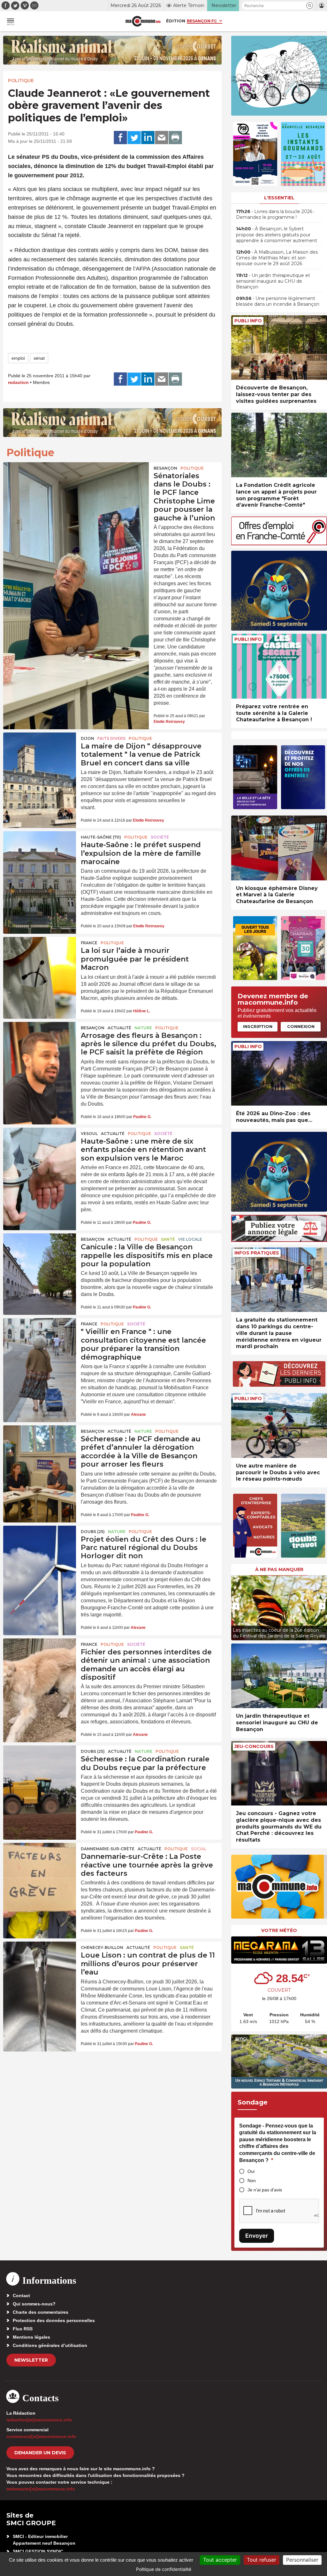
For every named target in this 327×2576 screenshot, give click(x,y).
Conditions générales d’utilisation (50, 2345)
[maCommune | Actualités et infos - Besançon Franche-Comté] (143, 21)
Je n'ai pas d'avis (265, 2190)
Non (252, 2181)
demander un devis (40, 2453)
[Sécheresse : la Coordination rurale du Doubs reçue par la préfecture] (40, 1770)
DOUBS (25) (93, 1532)
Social (199, 1849)
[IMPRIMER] (175, 138)
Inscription (258, 1026)
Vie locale (190, 1239)
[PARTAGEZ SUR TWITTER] (134, 138)
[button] (310, 6)
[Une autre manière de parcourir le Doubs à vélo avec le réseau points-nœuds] (279, 1426)
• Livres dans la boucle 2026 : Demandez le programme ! (275, 214)
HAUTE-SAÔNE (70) (101, 837)
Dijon (87, 738)
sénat (39, 358)
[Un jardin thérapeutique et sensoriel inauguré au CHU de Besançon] (279, 1676)
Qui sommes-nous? (34, 2304)
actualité (119, 1028)
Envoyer (257, 2236)
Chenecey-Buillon (102, 1947)
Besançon (165, 468)
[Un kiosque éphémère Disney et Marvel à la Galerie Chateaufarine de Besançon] (279, 848)
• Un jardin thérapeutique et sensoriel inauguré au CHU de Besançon (273, 281)
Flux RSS (23, 2329)
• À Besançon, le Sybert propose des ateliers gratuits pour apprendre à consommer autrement (277, 234)
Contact (21, 2296)
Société (160, 837)
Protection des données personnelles (54, 2320)
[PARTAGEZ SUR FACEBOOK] (120, 138)
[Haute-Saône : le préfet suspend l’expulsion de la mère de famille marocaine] (40, 856)
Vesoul (89, 1134)
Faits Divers (111, 738)
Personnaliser (302, 2560)
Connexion (301, 1026)
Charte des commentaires (41, 2312)
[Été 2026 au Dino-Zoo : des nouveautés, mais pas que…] (279, 1073)
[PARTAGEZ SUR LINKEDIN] (148, 138)
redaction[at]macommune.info (39, 2420)
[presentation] (236, 1606)
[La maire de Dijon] (40, 757)
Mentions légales (31, 2337)
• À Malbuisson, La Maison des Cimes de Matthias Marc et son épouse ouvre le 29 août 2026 (277, 258)
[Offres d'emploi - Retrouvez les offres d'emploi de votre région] (279, 544)
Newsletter (31, 2360)
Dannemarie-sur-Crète (108, 1849)
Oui (251, 2171)
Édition (176, 21)
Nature (143, 1028)
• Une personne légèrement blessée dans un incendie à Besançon (278, 301)
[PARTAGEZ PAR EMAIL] (162, 138)
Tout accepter (220, 2560)
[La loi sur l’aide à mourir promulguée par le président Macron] (40, 962)
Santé (168, 1239)
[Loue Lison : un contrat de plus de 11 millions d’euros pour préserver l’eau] (40, 1966)
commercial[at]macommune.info (41, 2436)
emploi (18, 358)
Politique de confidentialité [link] (164, 2569)
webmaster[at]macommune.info (41, 2489)
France (89, 943)
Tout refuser (262, 2560)
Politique (21, 80)
